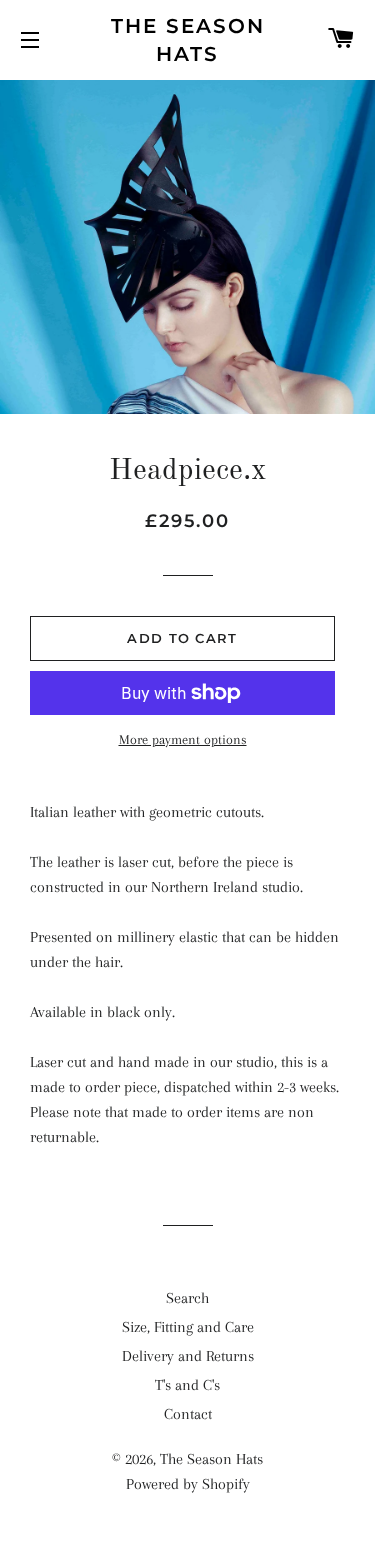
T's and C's (187, 1385)
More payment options (183, 739)
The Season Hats (188, 40)
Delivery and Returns (188, 1356)
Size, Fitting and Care (188, 1327)
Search (187, 1298)
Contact (188, 1414)
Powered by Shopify (188, 1484)
